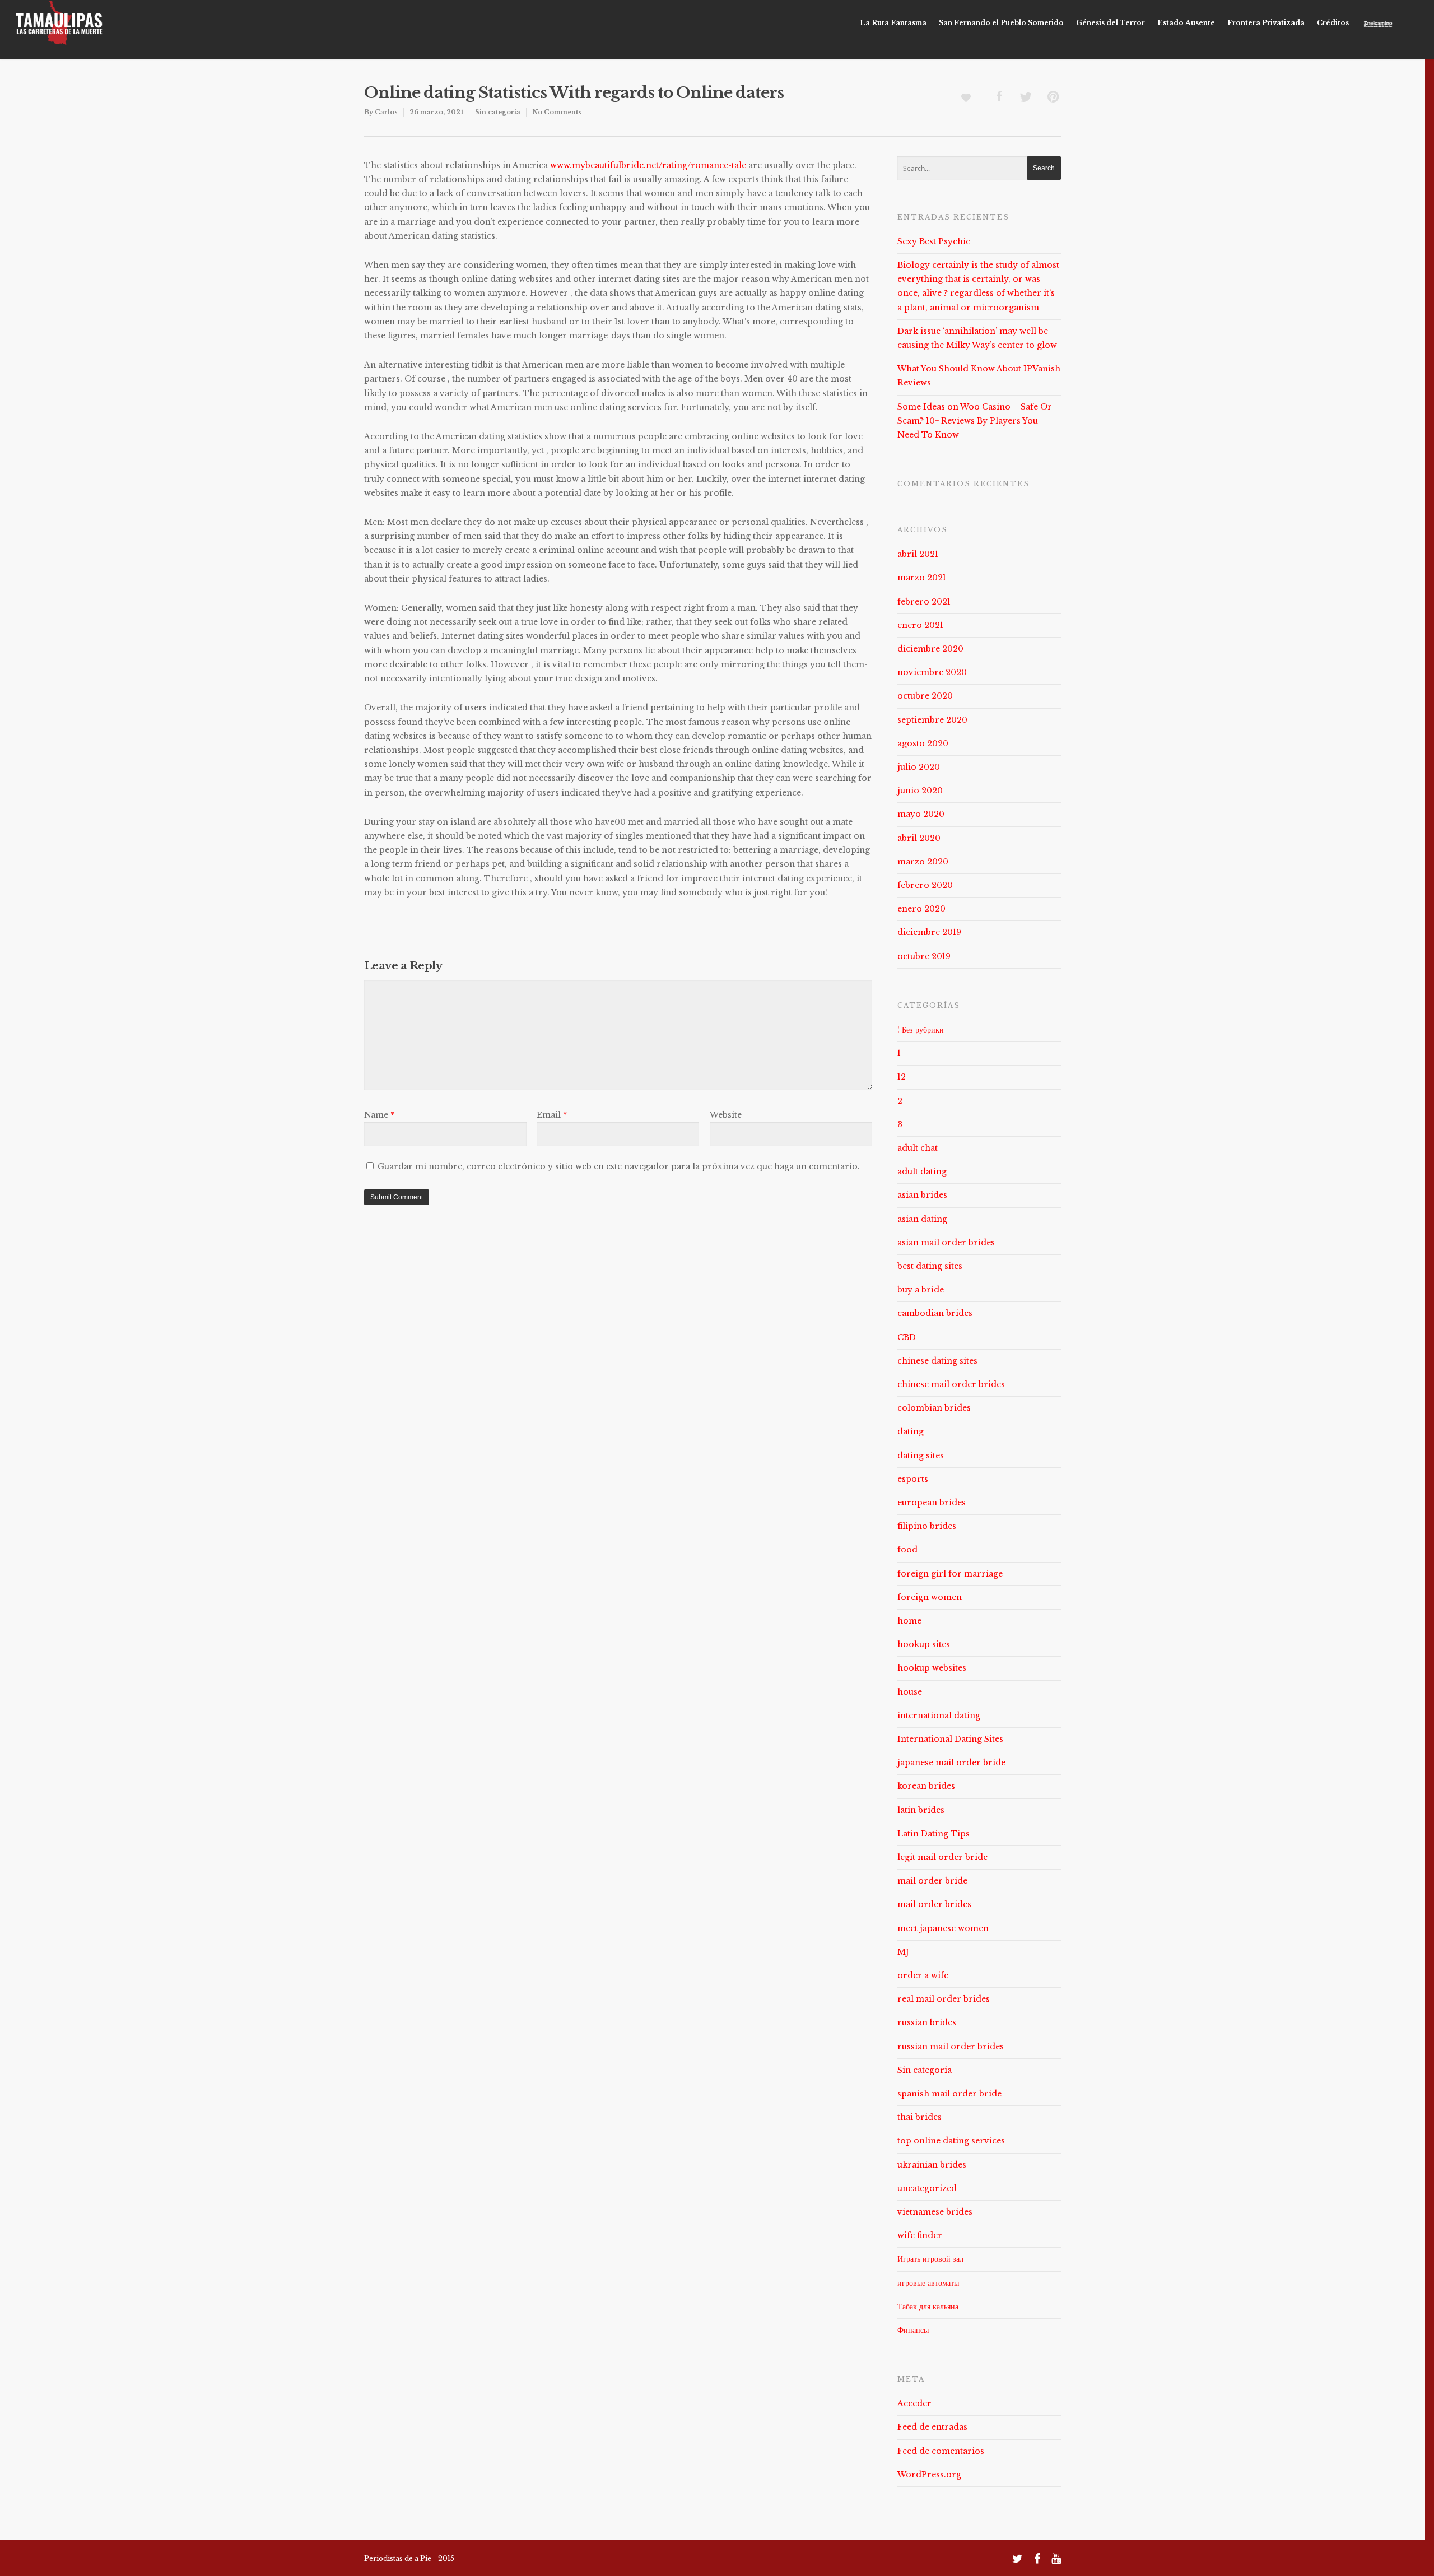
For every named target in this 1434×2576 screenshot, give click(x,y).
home (909, 1621)
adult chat (918, 1148)
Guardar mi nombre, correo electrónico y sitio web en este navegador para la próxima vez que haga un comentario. (619, 1166)
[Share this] (999, 97)
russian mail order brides (951, 2047)
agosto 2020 (923, 743)
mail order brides (934, 1904)
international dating (939, 1715)
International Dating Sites (950, 1739)
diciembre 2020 (930, 649)
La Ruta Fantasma (893, 23)
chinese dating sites (937, 1361)
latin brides (921, 1810)
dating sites (921, 1456)
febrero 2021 (924, 602)
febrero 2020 (925, 885)
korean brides (926, 1786)
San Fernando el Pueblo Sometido (1001, 23)
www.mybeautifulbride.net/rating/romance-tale (648, 165)
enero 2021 (920, 625)
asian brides (922, 1195)
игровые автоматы (928, 2283)
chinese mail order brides (951, 1384)
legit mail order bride (942, 1857)
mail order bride (932, 1881)
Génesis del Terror (1111, 23)
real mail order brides (944, 1999)
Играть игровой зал (930, 2259)
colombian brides (934, 1408)
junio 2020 (920, 791)
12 (902, 1077)
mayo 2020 (921, 814)
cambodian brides (935, 1313)
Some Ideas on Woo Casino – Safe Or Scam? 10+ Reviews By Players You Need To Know (975, 421)
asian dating (922, 1219)
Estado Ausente (1186, 23)
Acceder (914, 2403)
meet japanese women (943, 1928)
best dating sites (930, 1266)
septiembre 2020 (932, 720)
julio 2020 (919, 767)
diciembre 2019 (929, 932)
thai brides (919, 2117)
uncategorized (927, 2188)
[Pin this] (1051, 97)
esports (913, 1479)
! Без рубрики (921, 1030)
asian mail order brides (946, 1243)
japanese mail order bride (951, 1763)
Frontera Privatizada (1266, 23)
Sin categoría (498, 112)
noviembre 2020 (932, 672)
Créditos (1333, 23)
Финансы (913, 2330)
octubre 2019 (924, 956)
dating (911, 1431)
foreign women (930, 1597)
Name (379, 1115)
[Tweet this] (1026, 97)
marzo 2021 (922, 578)
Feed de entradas (932, 2427)
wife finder (920, 2235)
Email (552, 1115)
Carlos (386, 112)
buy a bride (921, 1290)
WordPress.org (929, 2475)
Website (726, 1115)
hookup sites (924, 1644)
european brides (932, 1503)
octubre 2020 (925, 696)
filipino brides (927, 1526)
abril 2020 (919, 838)
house (910, 1692)
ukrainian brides (932, 2165)
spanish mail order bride (949, 2094)
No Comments (557, 112)
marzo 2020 (923, 862)
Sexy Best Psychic (934, 241)
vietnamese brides (935, 2212)
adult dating (922, 1171)
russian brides (927, 2022)
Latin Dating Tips (934, 1834)
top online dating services (951, 2141)
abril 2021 (918, 554)
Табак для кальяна (928, 2307)
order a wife (923, 1975)
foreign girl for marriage (950, 1574)
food (907, 1550)
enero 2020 (921, 909)
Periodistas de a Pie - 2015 (409, 2558)
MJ (903, 1952)
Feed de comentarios (941, 2451)
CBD (907, 1337)
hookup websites (932, 1668)
